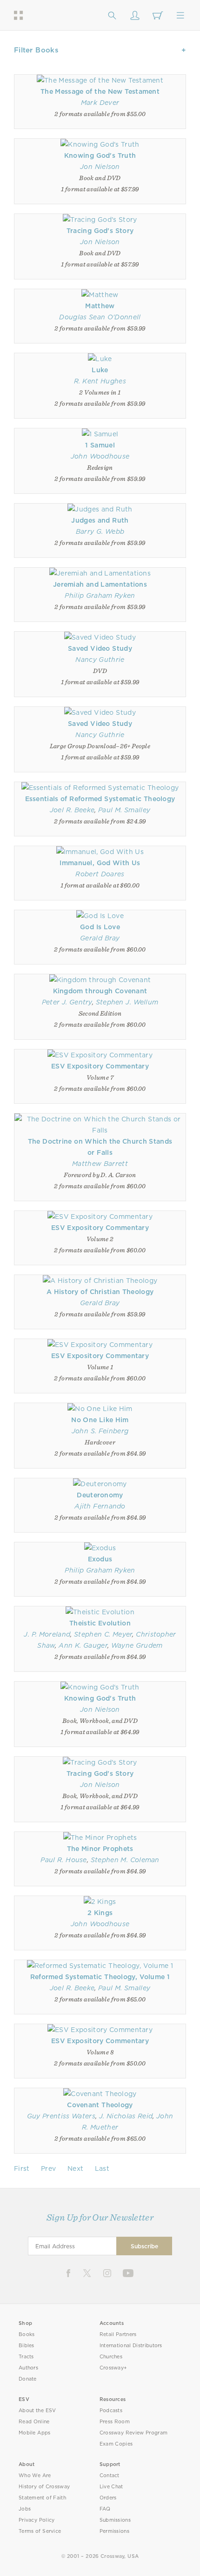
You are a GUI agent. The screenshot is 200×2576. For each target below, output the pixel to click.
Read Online (34, 2422)
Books (27, 2334)
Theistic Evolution (100, 1623)
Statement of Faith (42, 2498)
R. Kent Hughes (100, 381)
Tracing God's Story (100, 231)
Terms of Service (40, 2531)
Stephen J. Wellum (127, 1002)
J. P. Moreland (47, 1634)
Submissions (115, 2520)
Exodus (100, 1559)
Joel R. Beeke (72, 810)
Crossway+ (113, 2368)
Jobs (25, 2509)
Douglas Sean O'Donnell (100, 317)
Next (75, 2168)
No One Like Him (100, 1420)
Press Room (115, 2422)
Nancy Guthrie (100, 660)
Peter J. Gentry (67, 1002)
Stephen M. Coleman (125, 1860)
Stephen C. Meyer (103, 1634)
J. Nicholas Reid (126, 2116)
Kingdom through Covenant (100, 991)
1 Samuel (100, 445)
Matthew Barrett (100, 1164)
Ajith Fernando (100, 1506)
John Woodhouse (100, 456)
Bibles (27, 2346)
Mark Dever (100, 103)
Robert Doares (100, 874)
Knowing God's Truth (100, 155)
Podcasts (111, 2411)
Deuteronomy (100, 1495)
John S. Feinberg (100, 1431)
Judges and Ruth (100, 520)
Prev (48, 2168)
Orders (108, 2498)
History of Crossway (44, 2487)
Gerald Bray (100, 938)
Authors (28, 2368)
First (22, 2168)
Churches (111, 2357)
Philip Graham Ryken (100, 595)
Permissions (114, 2531)
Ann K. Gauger (83, 1645)
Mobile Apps (35, 2433)
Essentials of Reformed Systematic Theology (100, 799)
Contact (110, 2476)
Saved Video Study (100, 648)
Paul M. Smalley (124, 810)
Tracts (26, 2357)
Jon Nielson (100, 167)
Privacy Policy (37, 2520)
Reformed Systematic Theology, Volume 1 (100, 1977)
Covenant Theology (100, 2105)
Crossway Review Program (134, 2433)
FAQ (105, 2509)
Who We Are (35, 2476)
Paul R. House (64, 1860)
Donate (28, 2379)
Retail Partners (118, 2334)
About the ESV (37, 2411)
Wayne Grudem (137, 1645)
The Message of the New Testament (100, 91)
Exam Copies (116, 2444)
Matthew (100, 306)
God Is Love (100, 927)
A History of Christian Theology (100, 1292)
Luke (100, 370)
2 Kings (100, 1913)
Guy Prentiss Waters (61, 2116)
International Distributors (131, 2346)
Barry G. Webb (100, 531)
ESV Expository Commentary (100, 1066)
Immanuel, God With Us (100, 863)
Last (102, 2168)
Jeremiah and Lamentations (100, 584)
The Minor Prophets (100, 1849)
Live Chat (111, 2487)
